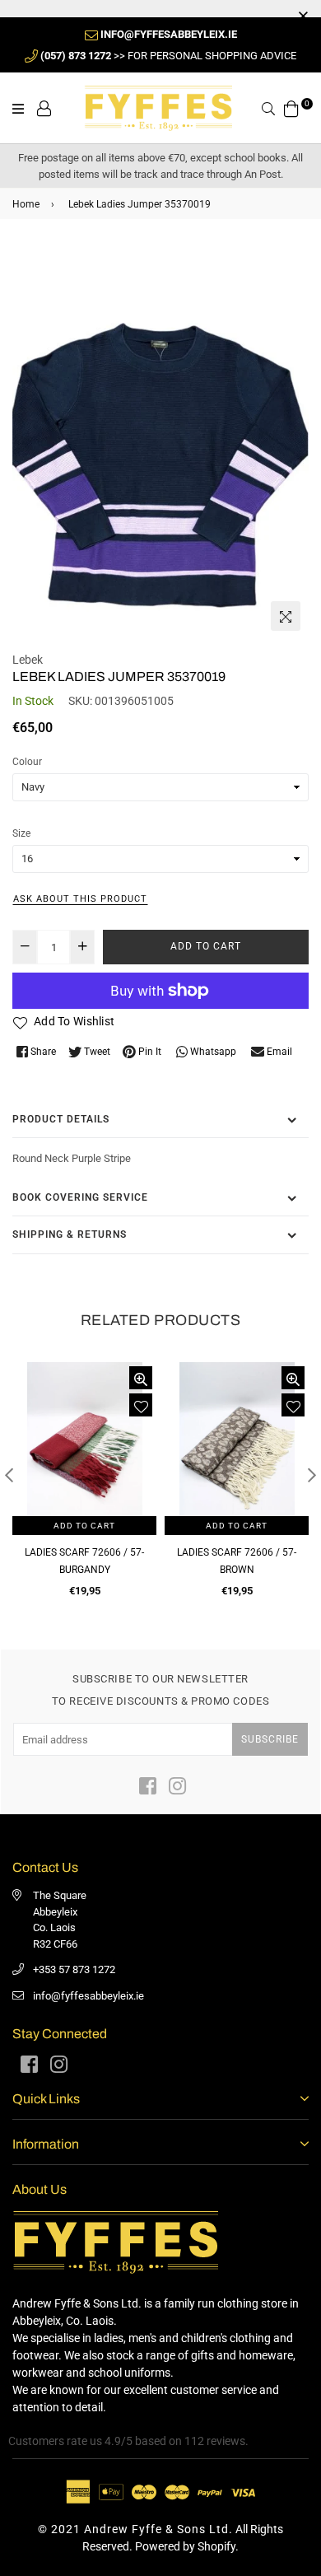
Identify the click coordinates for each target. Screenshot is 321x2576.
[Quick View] (141, 1378)
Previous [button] (9, 1475)
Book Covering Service (80, 1197)
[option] (160, 441)
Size (21, 833)
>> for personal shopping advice (168, 56)
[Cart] (291, 107)
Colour (27, 762)
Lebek (28, 660)
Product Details (61, 1119)
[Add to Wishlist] (141, 1405)
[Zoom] (286, 616)
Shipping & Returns (70, 1234)
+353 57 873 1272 (74, 1969)
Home (26, 204)
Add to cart (84, 1526)
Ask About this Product (80, 899)
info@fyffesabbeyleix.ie (88, 1996)
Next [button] (312, 1475)
